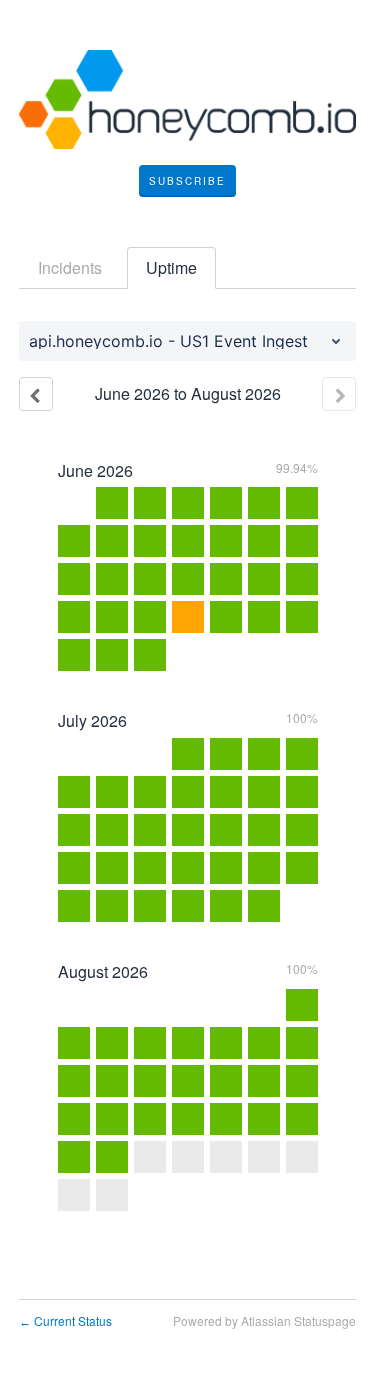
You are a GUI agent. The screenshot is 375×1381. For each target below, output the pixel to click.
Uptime (171, 267)
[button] (187, 181)
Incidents (70, 267)
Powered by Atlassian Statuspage (264, 1320)
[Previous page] (36, 394)
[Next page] (339, 394)
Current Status (65, 1320)
